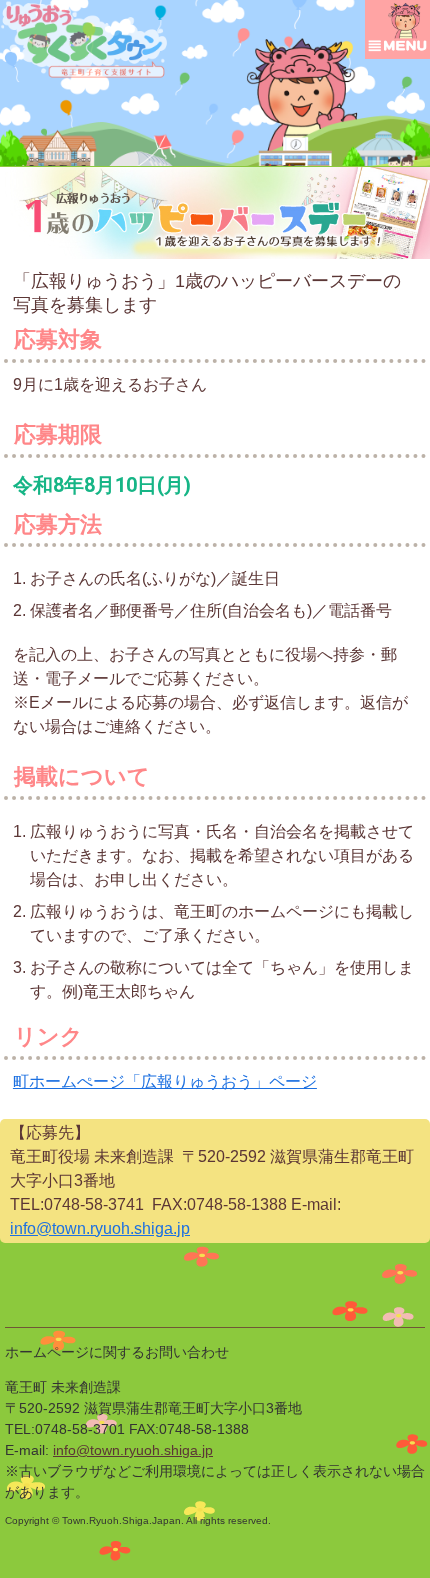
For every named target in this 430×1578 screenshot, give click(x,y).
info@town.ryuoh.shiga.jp (100, 1228)
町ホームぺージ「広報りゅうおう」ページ (165, 1081)
